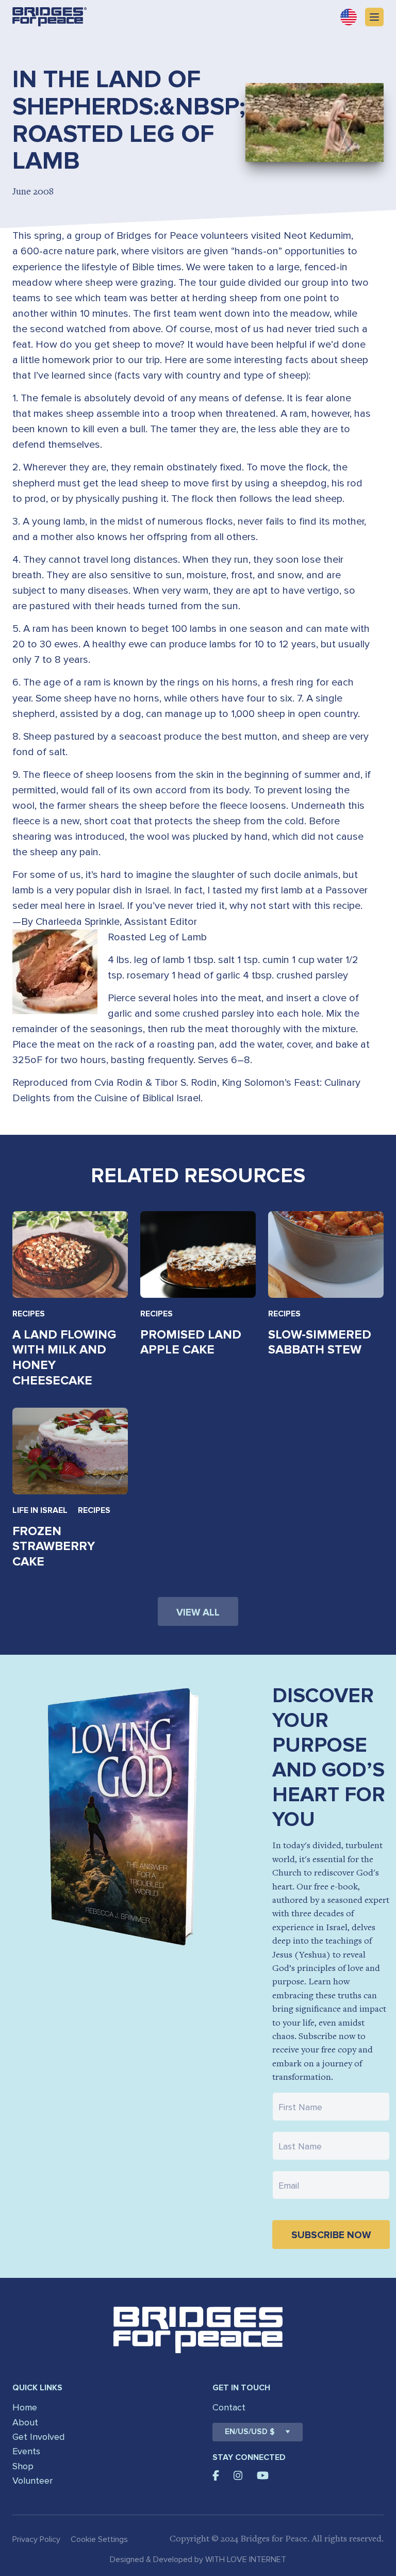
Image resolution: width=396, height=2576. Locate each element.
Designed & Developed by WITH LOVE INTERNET (198, 2559)
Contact (229, 2407)
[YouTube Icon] (263, 2475)
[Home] (49, 17)
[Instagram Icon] (238, 2475)
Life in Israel (40, 1510)
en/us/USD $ (250, 2432)
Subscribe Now (331, 2235)
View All (198, 1613)
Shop (23, 2466)
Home (25, 2407)
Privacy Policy (36, 2539)
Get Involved (38, 2437)
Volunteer (32, 2481)
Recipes (29, 1314)
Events (26, 2451)
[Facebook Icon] (216, 2475)
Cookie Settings (99, 2539)
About (25, 2422)
